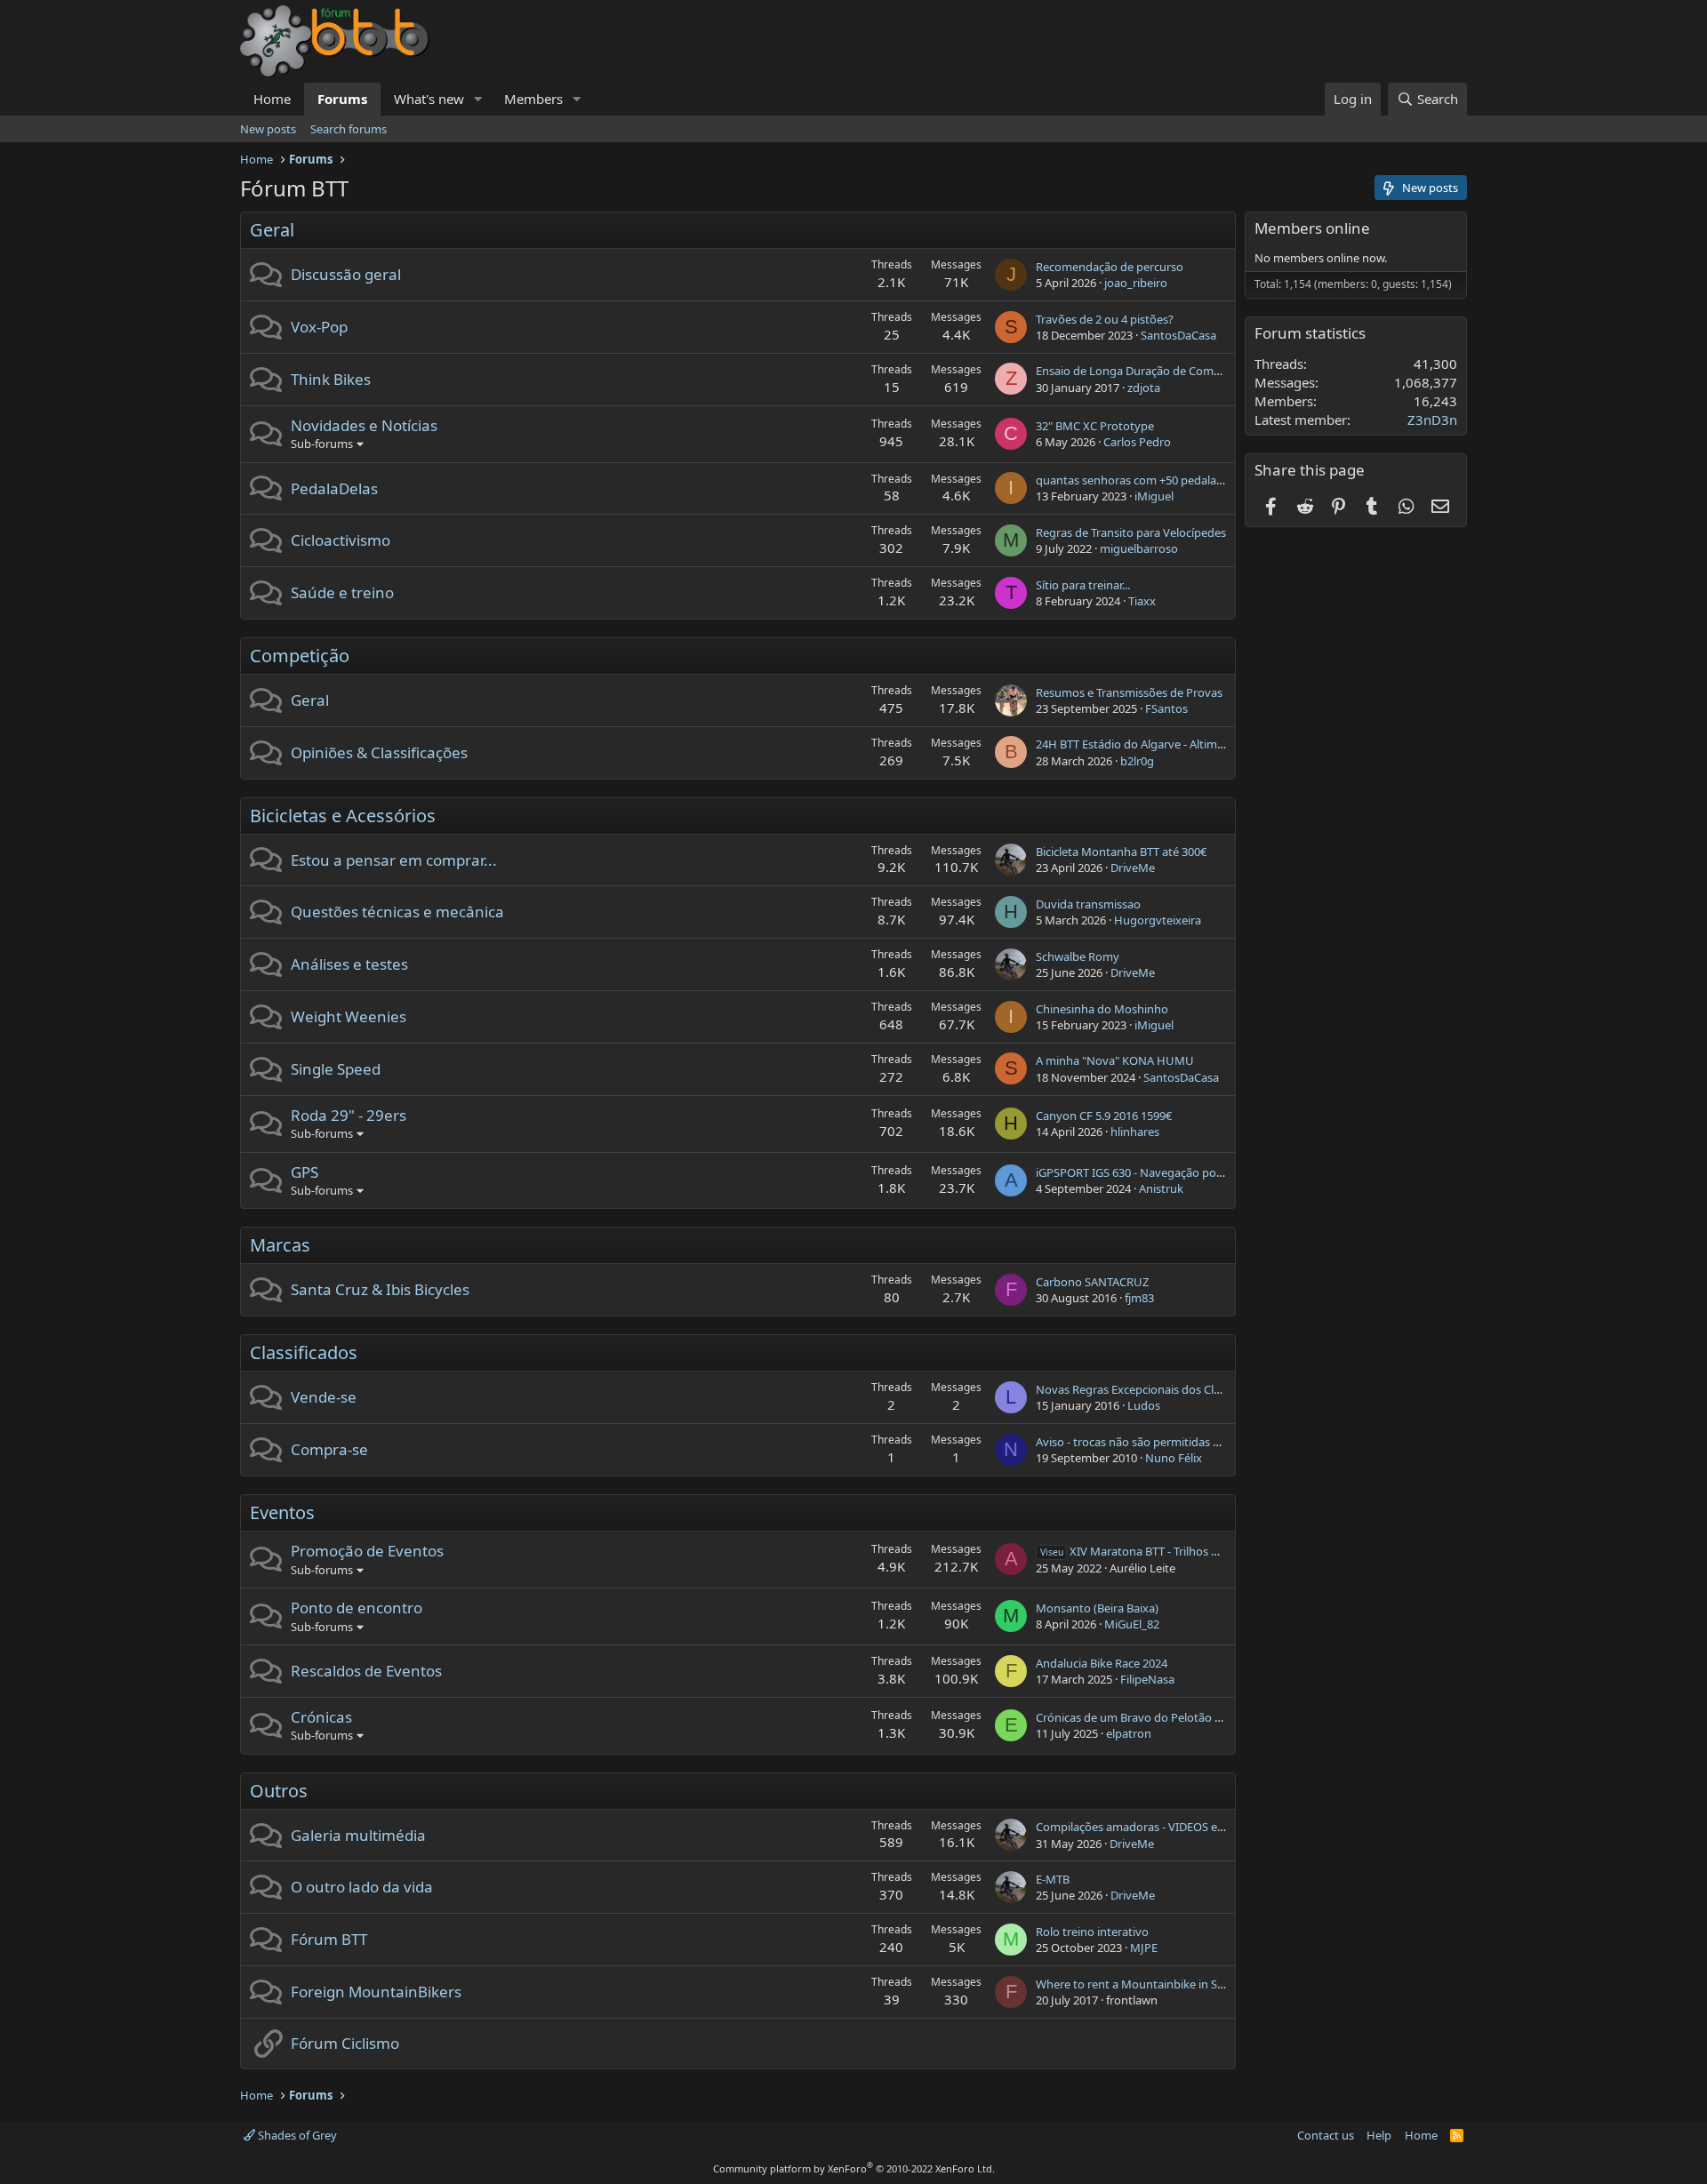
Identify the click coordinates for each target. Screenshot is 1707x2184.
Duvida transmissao (1088, 904)
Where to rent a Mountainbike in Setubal (1143, 1984)
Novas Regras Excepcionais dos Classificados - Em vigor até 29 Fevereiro (1225, 1389)
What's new (429, 99)
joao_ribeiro (1136, 283)
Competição (300, 656)
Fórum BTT (329, 1939)
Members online (1312, 228)
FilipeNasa (1147, 1679)
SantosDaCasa (1178, 335)
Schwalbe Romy (1078, 956)
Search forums (349, 129)
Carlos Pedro (1137, 442)
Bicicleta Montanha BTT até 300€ (1121, 852)
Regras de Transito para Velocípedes (1131, 532)
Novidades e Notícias (364, 425)
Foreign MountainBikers (376, 1992)
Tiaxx (1142, 601)
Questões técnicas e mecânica (397, 912)
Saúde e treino (342, 592)
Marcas (280, 1245)
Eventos (282, 1512)
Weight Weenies (349, 1016)
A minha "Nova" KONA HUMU (1115, 1060)
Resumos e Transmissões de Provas (1129, 692)
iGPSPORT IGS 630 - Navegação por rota (1141, 1172)
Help (1379, 2135)
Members (533, 99)
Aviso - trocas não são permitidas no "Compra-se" (1166, 1442)
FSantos (1166, 708)
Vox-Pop (319, 327)
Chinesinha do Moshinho (1102, 1009)
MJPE (1144, 1948)
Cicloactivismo (341, 540)
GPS (305, 1172)
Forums (342, 99)
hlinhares (1135, 1132)
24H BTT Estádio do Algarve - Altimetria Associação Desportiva (1199, 744)
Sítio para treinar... (1083, 585)
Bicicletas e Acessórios (343, 816)
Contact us (1326, 2135)
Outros (279, 1791)
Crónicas (321, 1717)
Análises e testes (349, 964)
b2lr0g (1137, 761)
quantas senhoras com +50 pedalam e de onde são (1170, 480)
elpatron (1129, 1733)
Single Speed (336, 1069)
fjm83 (1139, 1298)
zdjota (1144, 388)
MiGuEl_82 (1132, 1624)
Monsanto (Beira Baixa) (1097, 1608)
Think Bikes (331, 379)
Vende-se (324, 1397)
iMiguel (1154, 496)
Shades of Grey (296, 2135)
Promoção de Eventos (367, 1551)
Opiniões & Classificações (379, 752)
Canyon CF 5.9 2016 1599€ (1104, 1116)
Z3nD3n (1432, 420)
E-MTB (1053, 1879)
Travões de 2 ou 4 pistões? (1105, 319)
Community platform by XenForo (854, 2168)
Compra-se (329, 1449)
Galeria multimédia (358, 1835)
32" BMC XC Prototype (1095, 426)
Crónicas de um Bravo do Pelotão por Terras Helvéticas (1180, 1717)
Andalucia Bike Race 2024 (1102, 1663)
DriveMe (1133, 868)
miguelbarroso (1139, 548)
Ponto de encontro (357, 1608)
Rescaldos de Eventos (366, 1671)
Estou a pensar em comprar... (394, 860)
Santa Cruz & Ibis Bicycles (380, 1289)
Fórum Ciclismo (345, 2043)
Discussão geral (346, 274)
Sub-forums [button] (322, 444)
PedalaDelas (334, 488)
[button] (478, 99)
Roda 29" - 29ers (349, 1115)
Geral (272, 230)
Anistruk (1161, 1188)
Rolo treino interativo (1092, 1932)
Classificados (304, 1352)
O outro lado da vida (362, 1887)
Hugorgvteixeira (1158, 920)
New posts (268, 129)
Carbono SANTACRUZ (1092, 1282)
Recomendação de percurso (1110, 267)
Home (272, 99)
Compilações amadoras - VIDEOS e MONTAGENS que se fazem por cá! (1218, 1827)
